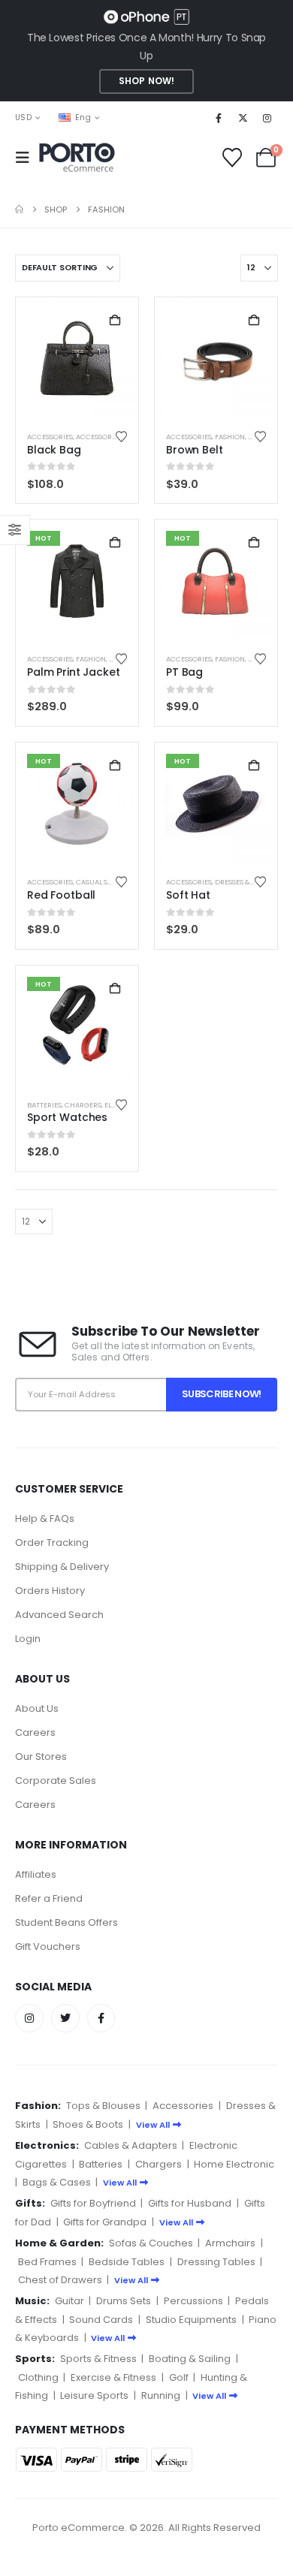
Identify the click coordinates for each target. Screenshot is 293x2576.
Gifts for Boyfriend (93, 2203)
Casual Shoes (101, 882)
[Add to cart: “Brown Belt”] (254, 321)
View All (153, 2125)
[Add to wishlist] (121, 437)
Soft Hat (188, 895)
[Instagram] (267, 118)
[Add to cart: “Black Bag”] (115, 321)
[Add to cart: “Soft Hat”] (254, 766)
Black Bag (54, 450)
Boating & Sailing (190, 2359)
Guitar (69, 2301)
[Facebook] (219, 118)
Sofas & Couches (151, 2243)
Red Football (61, 895)
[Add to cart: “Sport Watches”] (115, 989)
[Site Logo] (77, 158)
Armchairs (230, 2243)
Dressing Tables (216, 2262)
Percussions (193, 2301)
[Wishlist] (233, 158)
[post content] (77, 359)
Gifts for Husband (190, 2203)
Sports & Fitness (98, 2359)
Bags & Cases (57, 2182)
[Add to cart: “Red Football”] (115, 766)
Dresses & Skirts (245, 882)
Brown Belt (195, 450)
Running (161, 2395)
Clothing (38, 2377)
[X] (243, 118)
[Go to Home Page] (19, 209)
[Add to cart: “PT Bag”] (254, 543)
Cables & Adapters (131, 2145)
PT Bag (184, 672)
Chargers (83, 1105)
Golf (179, 2377)
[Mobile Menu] (27, 158)
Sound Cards (101, 2320)
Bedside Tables (127, 2262)
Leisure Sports (94, 2395)
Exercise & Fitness (113, 2377)
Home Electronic (234, 2164)
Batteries (44, 1105)
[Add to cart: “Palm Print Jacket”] (115, 543)
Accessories (50, 437)
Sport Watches (67, 1117)
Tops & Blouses (103, 2106)
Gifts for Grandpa (105, 2222)
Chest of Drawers (60, 2280)
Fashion (230, 437)
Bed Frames (47, 2262)
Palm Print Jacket (74, 672)
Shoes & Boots (88, 2124)
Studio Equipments (191, 2320)
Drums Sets (124, 2301)
